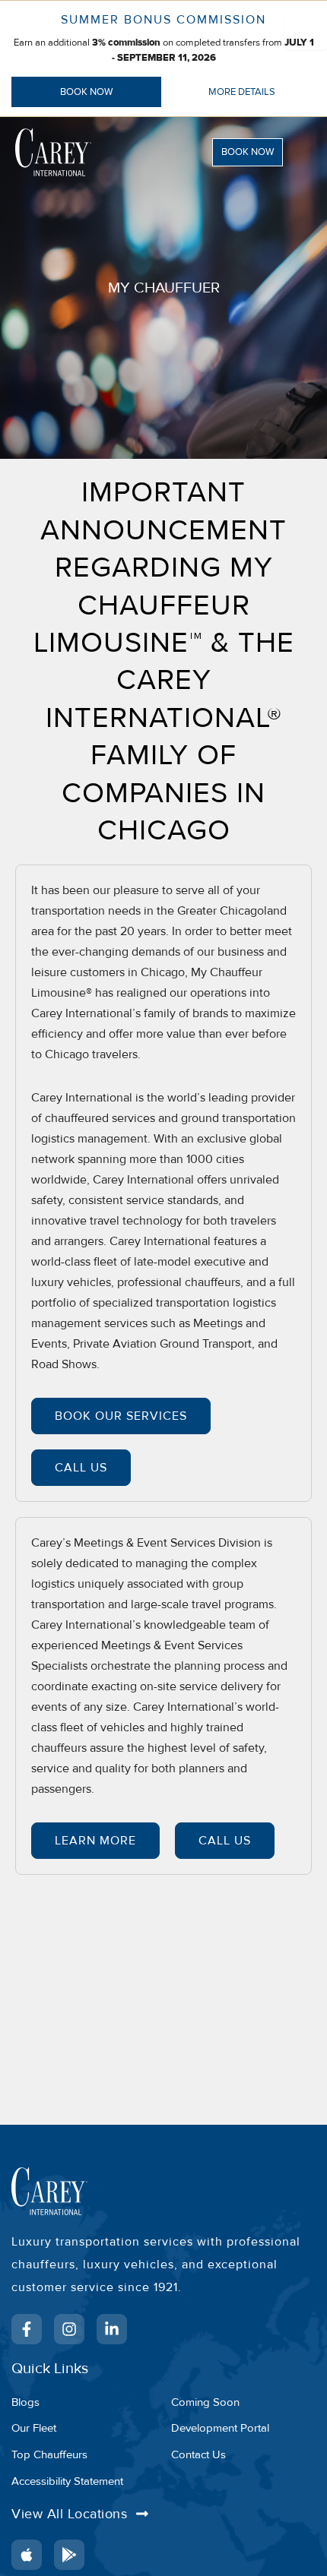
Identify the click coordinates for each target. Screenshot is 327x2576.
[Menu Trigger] (306, 29)
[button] (257, 152)
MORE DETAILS (242, 92)
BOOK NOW (86, 92)
